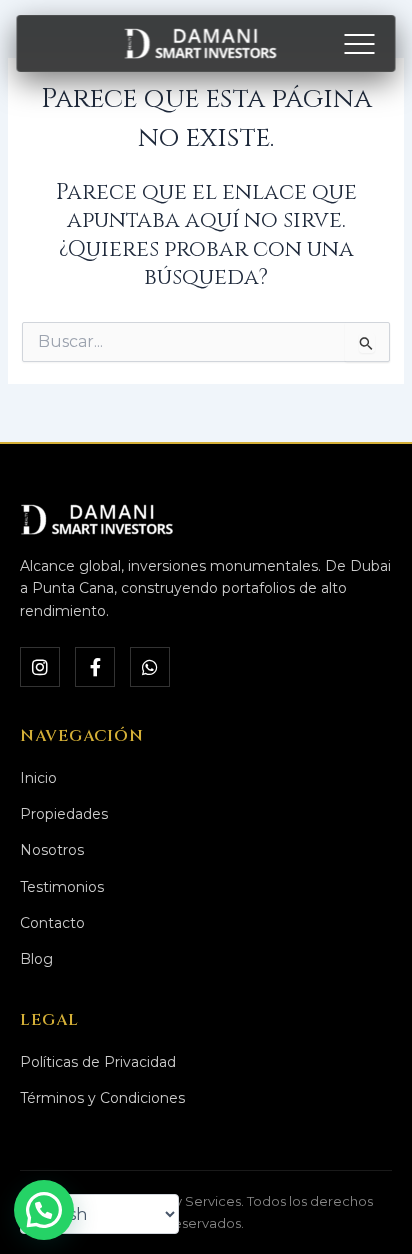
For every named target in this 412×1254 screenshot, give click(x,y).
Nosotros (52, 850)
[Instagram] (40, 667)
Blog (36, 959)
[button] (44, 1210)
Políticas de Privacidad (98, 1062)
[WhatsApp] (150, 667)
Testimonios (62, 887)
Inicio (38, 778)
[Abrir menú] (360, 44)
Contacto (52, 923)
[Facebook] (95, 667)
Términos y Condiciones (102, 1098)
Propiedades (64, 814)
